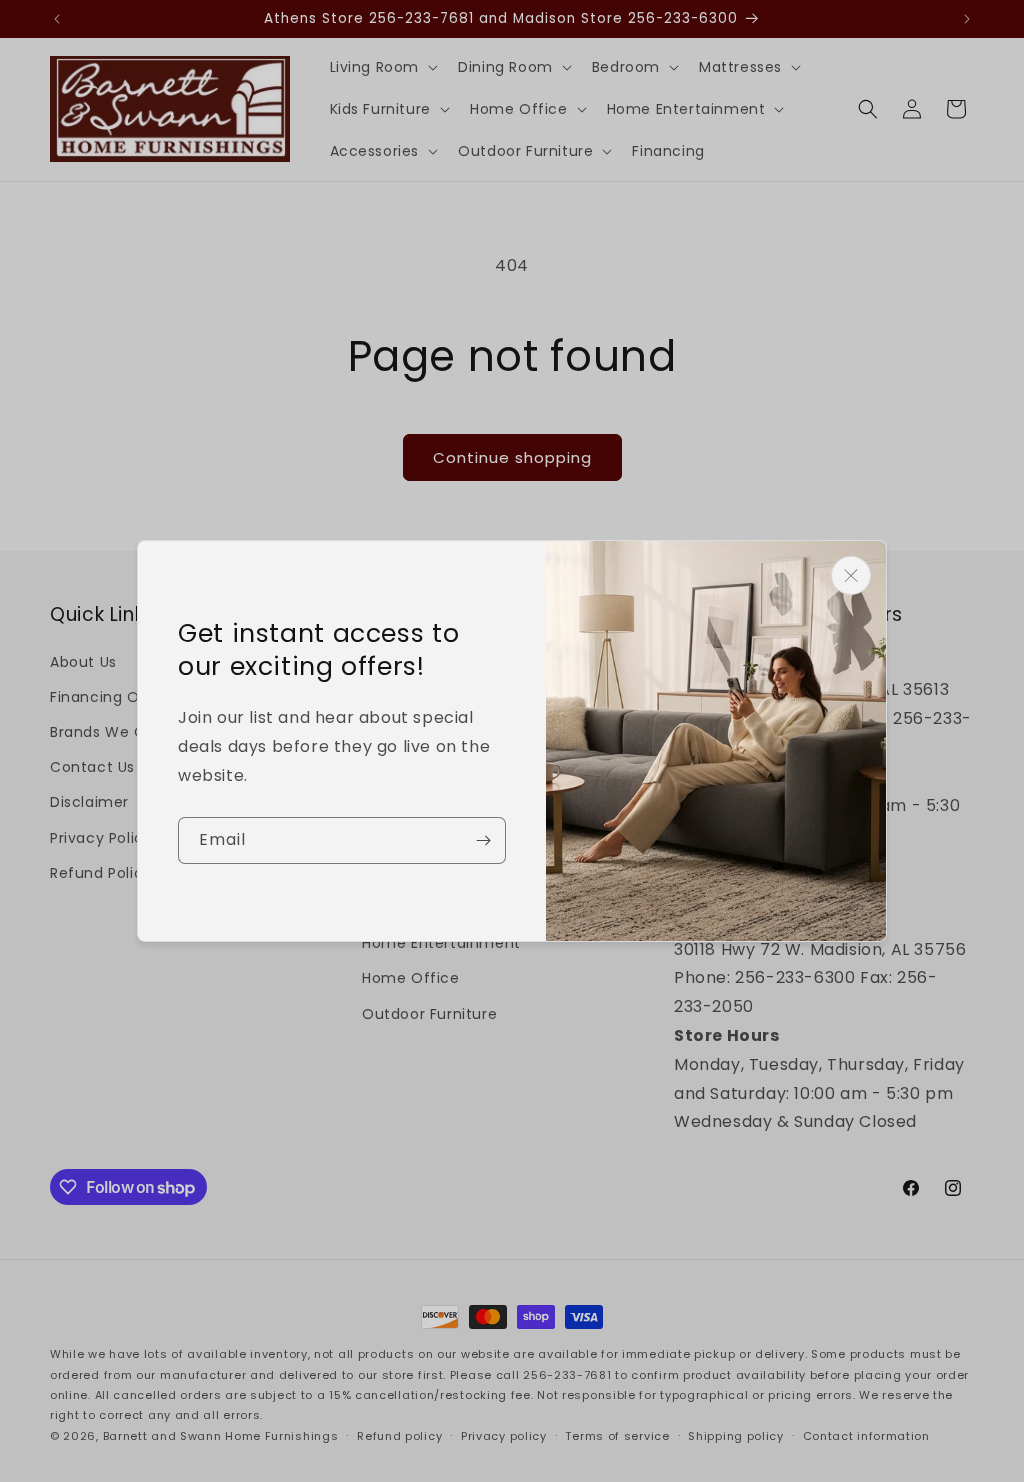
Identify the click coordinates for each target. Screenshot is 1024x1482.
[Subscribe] (483, 840)
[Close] (851, 575)
